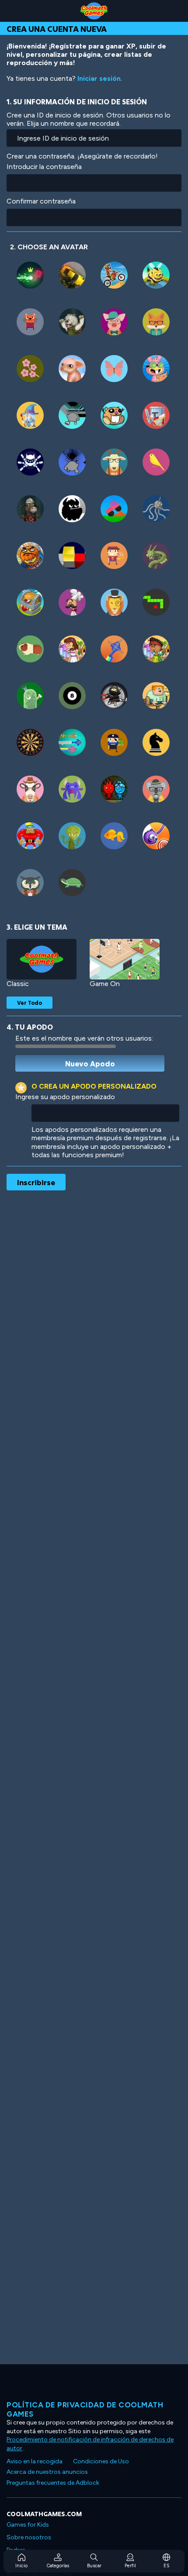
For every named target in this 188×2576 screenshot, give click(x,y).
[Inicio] (94, 11)
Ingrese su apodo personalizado (65, 1097)
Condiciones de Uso (101, 2461)
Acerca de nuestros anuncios (47, 2472)
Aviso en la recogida (35, 2461)
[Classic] (42, 959)
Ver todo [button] (30, 1003)
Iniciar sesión (99, 78)
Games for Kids (28, 2525)
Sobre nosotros (29, 2537)
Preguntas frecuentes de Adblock (53, 2483)
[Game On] (125, 959)
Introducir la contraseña (44, 167)
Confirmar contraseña (41, 201)
